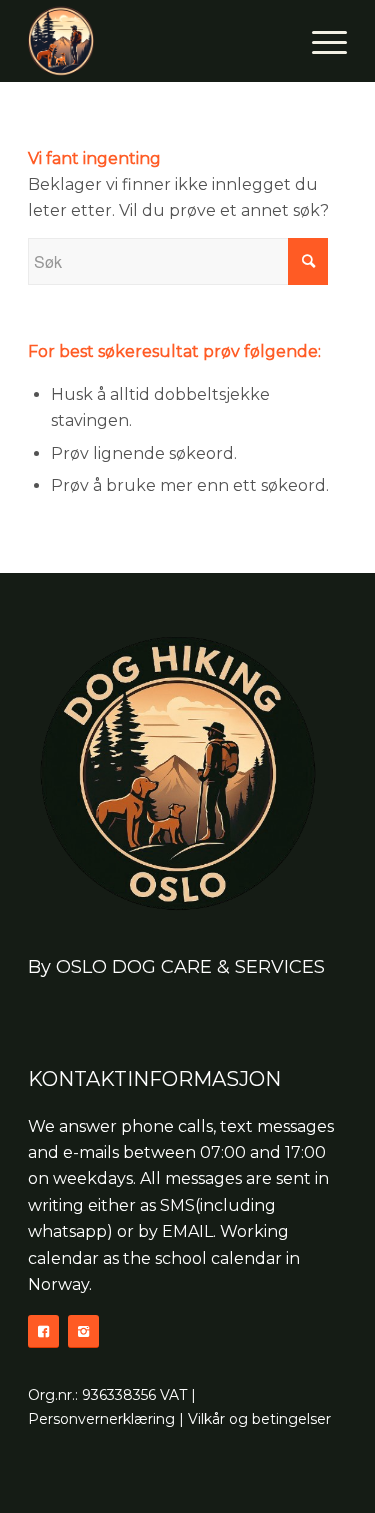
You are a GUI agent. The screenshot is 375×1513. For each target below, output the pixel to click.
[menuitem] (319, 41)
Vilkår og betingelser (259, 1419)
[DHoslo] (155, 41)
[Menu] (319, 41)
